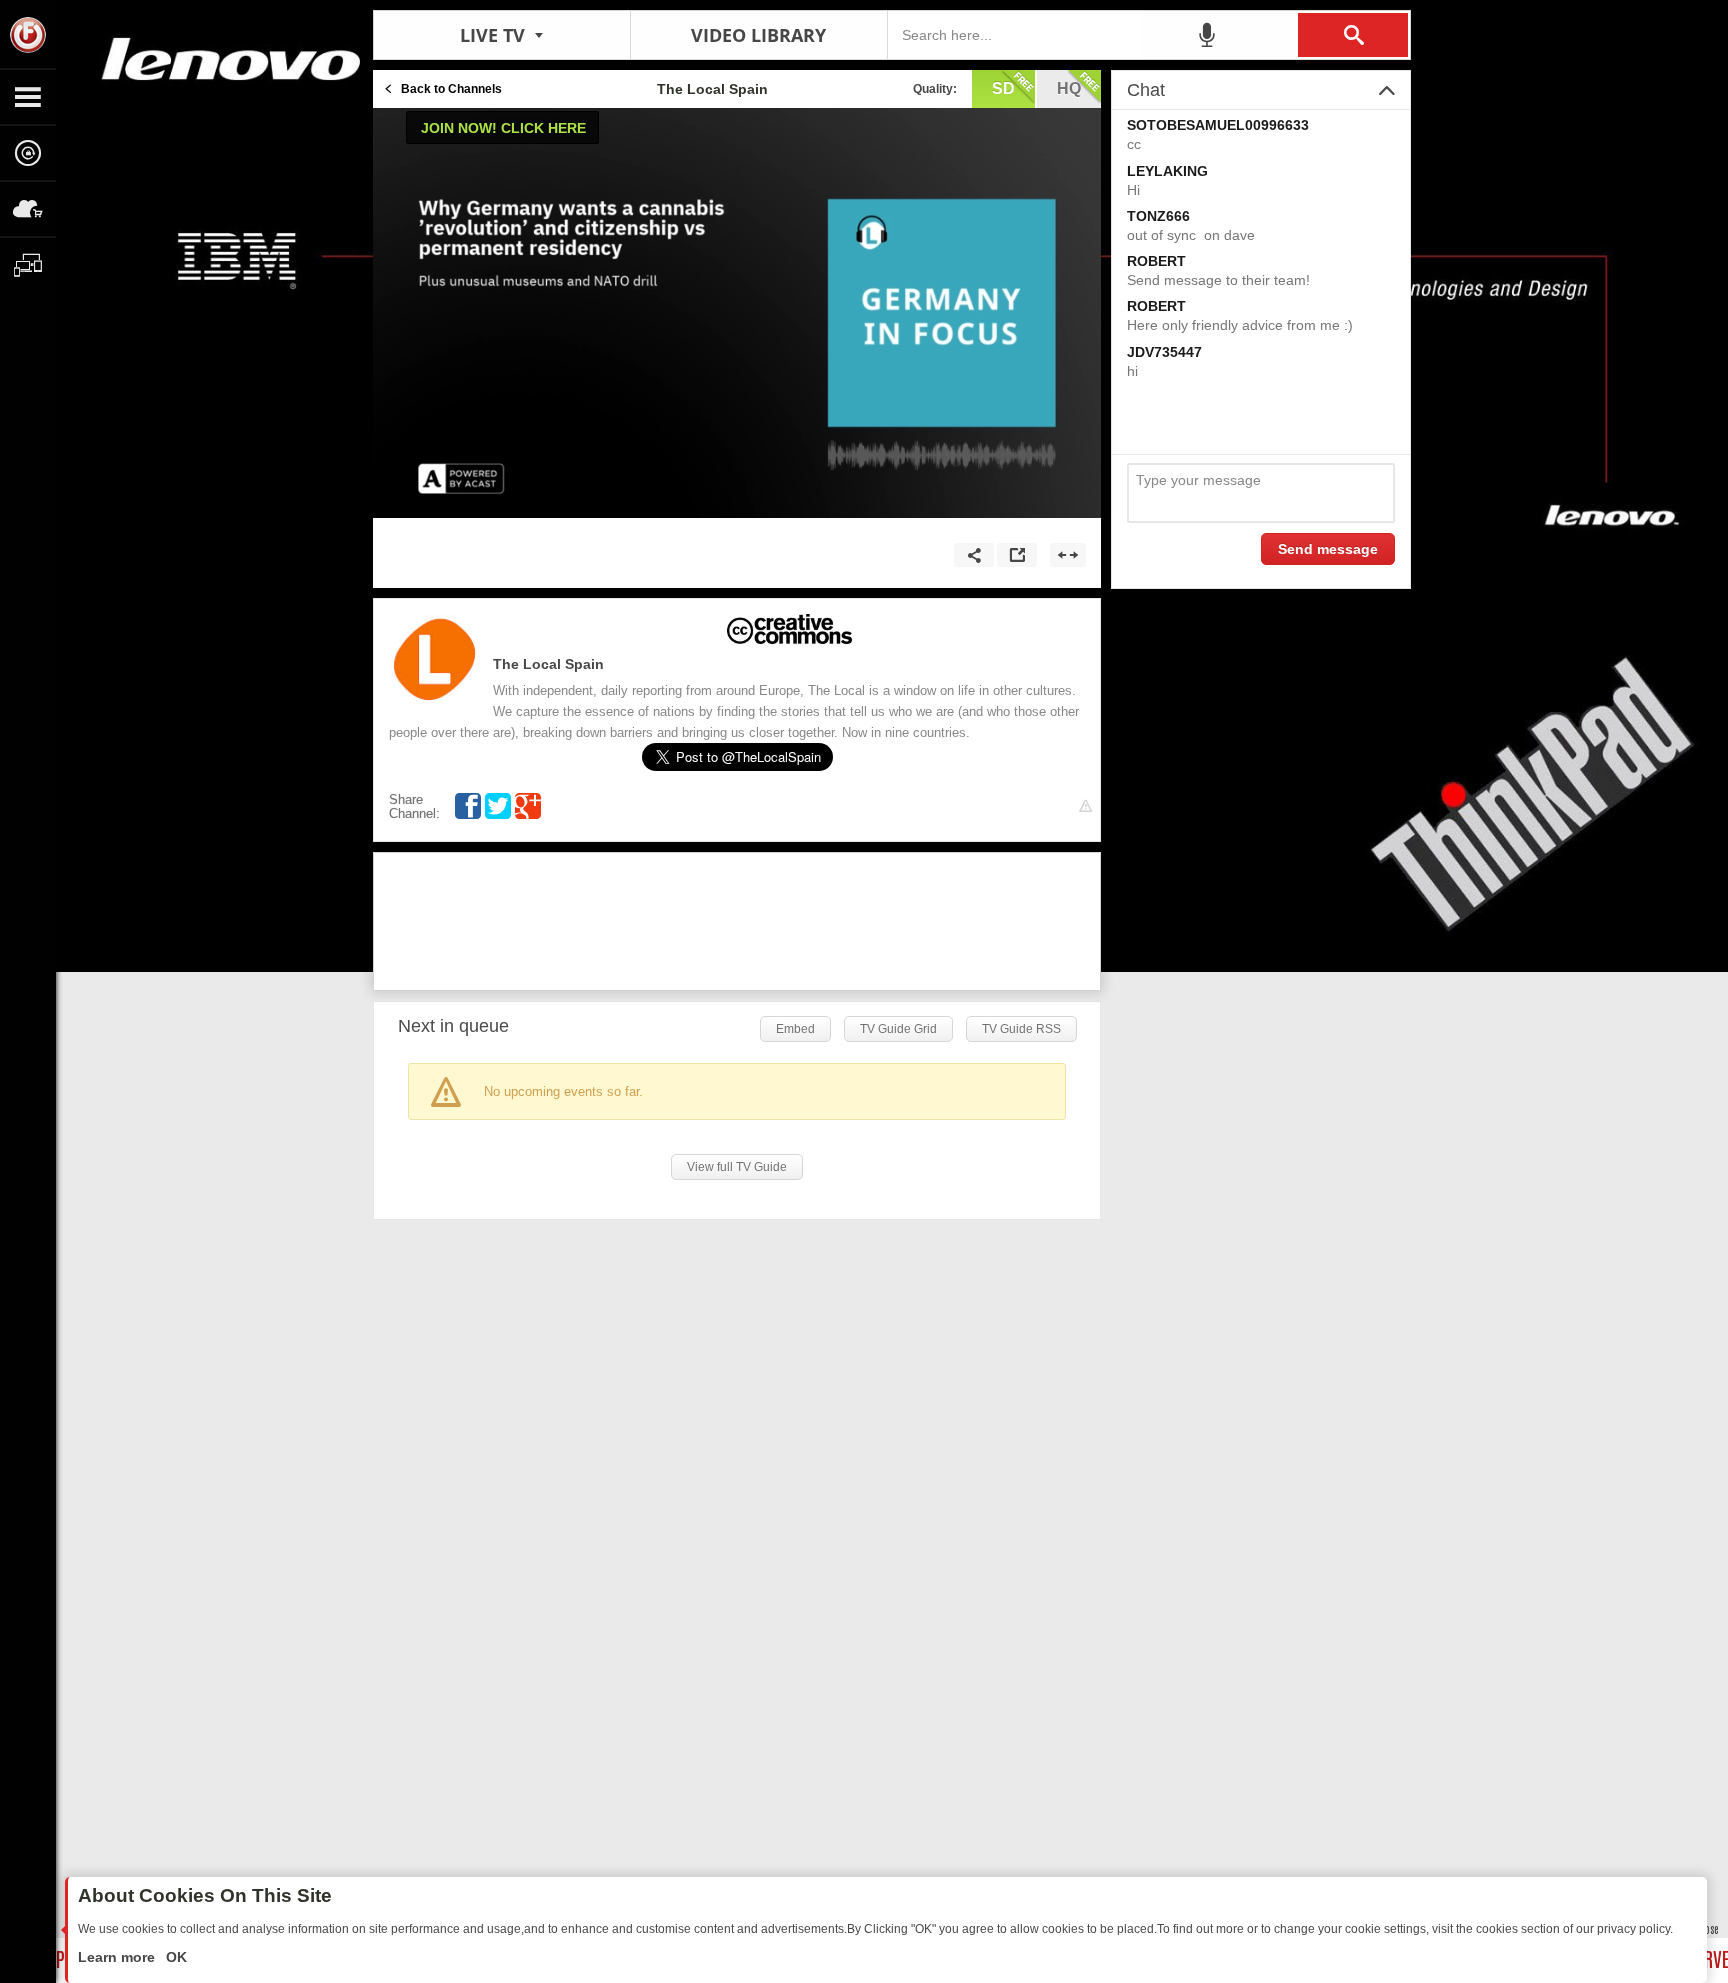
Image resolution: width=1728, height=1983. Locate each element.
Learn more (118, 1957)
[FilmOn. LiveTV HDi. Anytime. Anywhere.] (28, 34)
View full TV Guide (737, 1167)
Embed (795, 1029)
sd (1003, 88)
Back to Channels (451, 89)
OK (174, 1957)
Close (1708, 1928)
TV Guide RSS (1021, 1029)
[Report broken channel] (1085, 806)
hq (1069, 88)
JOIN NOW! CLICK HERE (503, 128)
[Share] (974, 555)
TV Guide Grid (898, 1029)
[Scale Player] (1068, 555)
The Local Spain (548, 664)
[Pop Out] (1017, 555)
